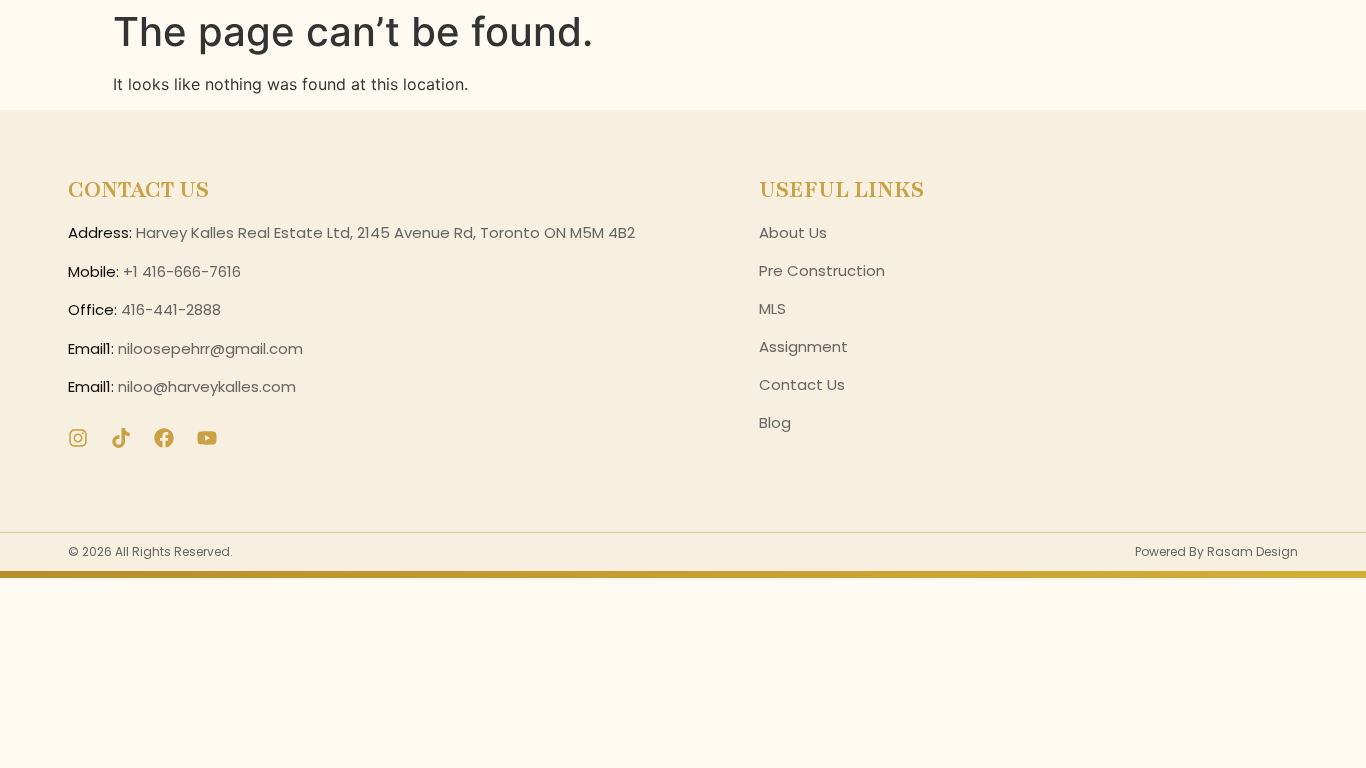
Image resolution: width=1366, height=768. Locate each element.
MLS (772, 308)
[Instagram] (78, 438)
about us (793, 232)
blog (775, 422)
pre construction (822, 270)
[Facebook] (164, 438)
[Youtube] (207, 438)
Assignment (803, 346)
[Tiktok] (121, 438)
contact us (802, 384)
